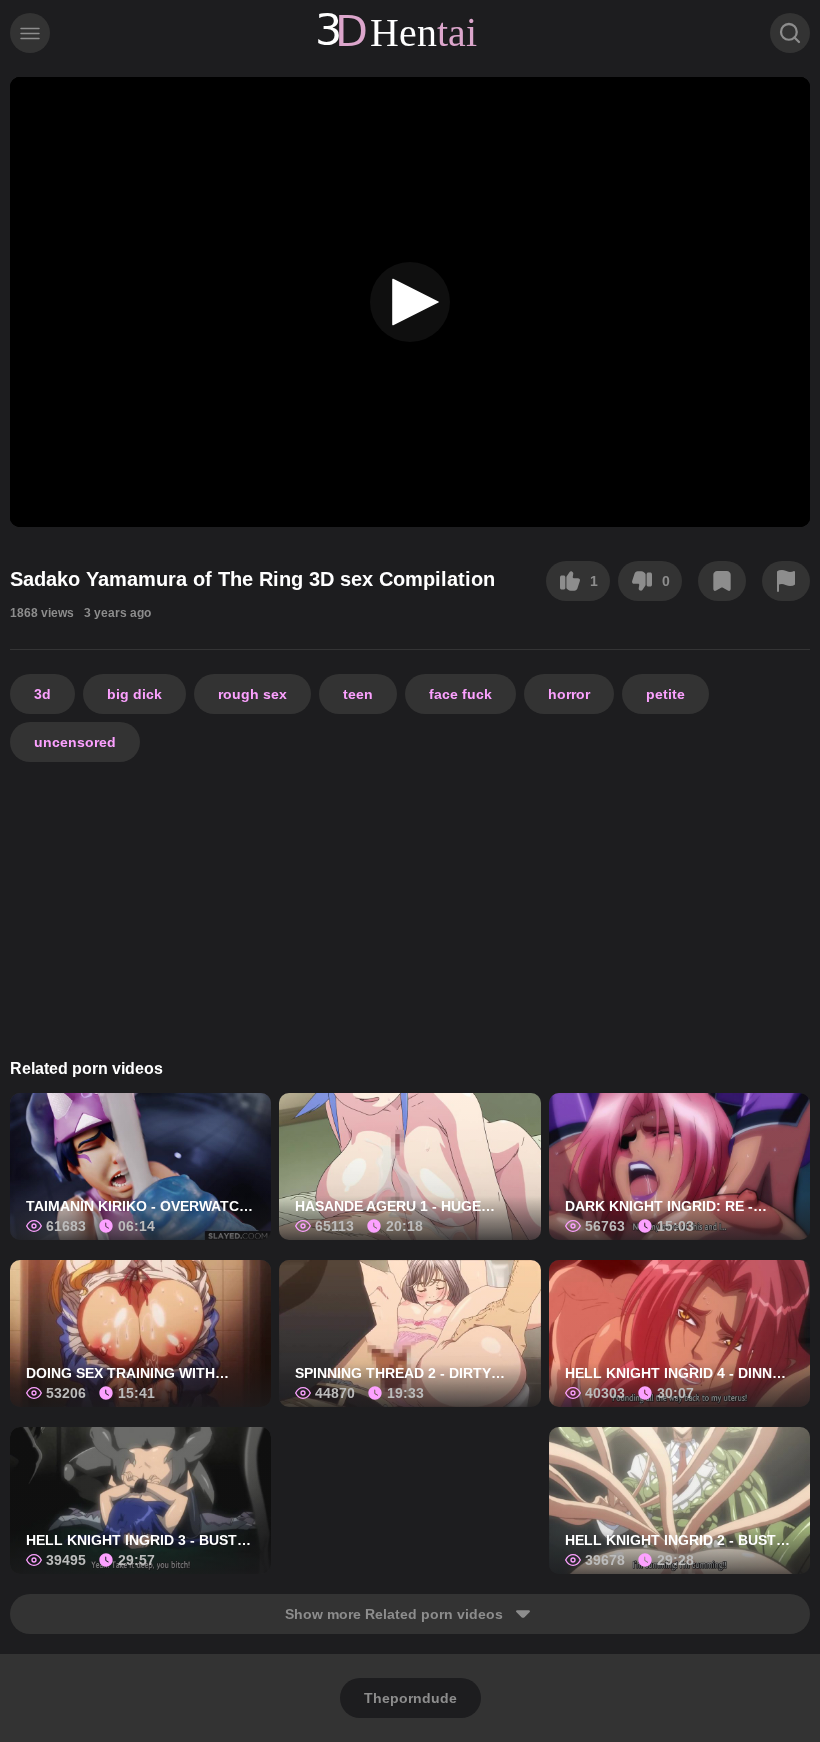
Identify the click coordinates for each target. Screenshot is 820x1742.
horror (569, 694)
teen (358, 694)
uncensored (75, 742)
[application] (410, 302)
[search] (790, 33)
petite (665, 694)
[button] (410, 302)
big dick (134, 694)
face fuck (460, 694)
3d (42, 694)
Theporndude (410, 1698)
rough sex (252, 694)
